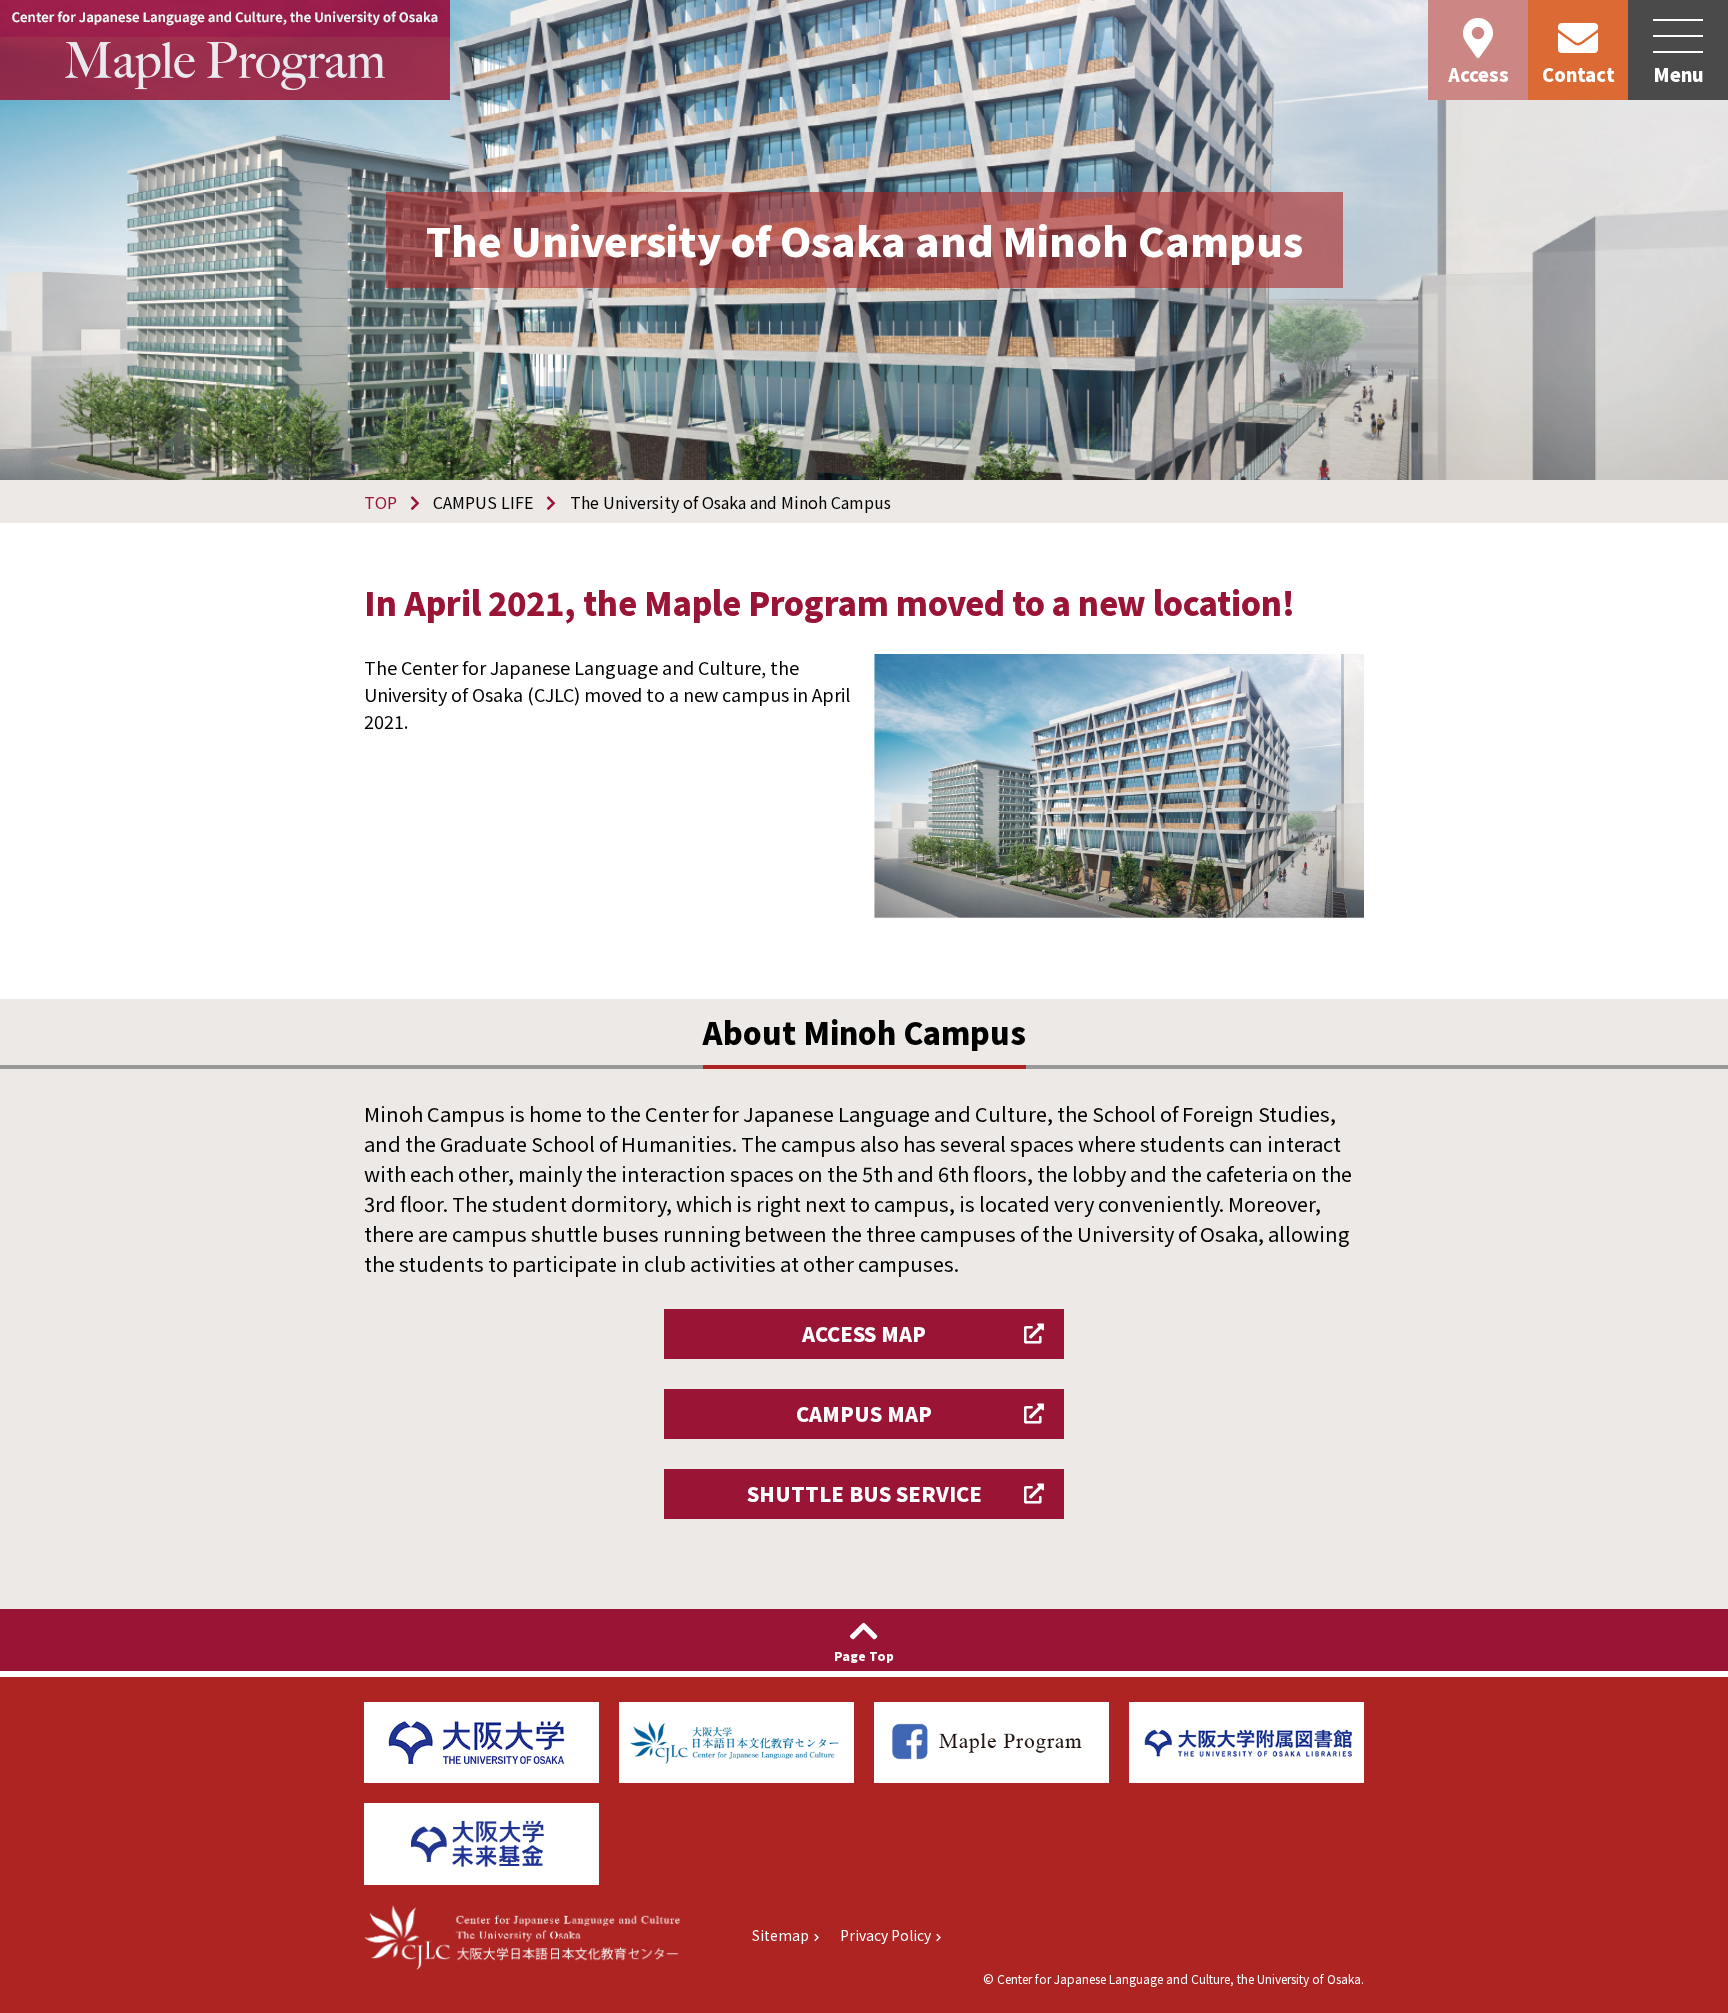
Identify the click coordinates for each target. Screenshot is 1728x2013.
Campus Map (864, 1413)
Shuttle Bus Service (864, 1493)
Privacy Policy (885, 1935)
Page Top (864, 1655)
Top (380, 502)
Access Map (864, 1333)
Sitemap (780, 1935)
